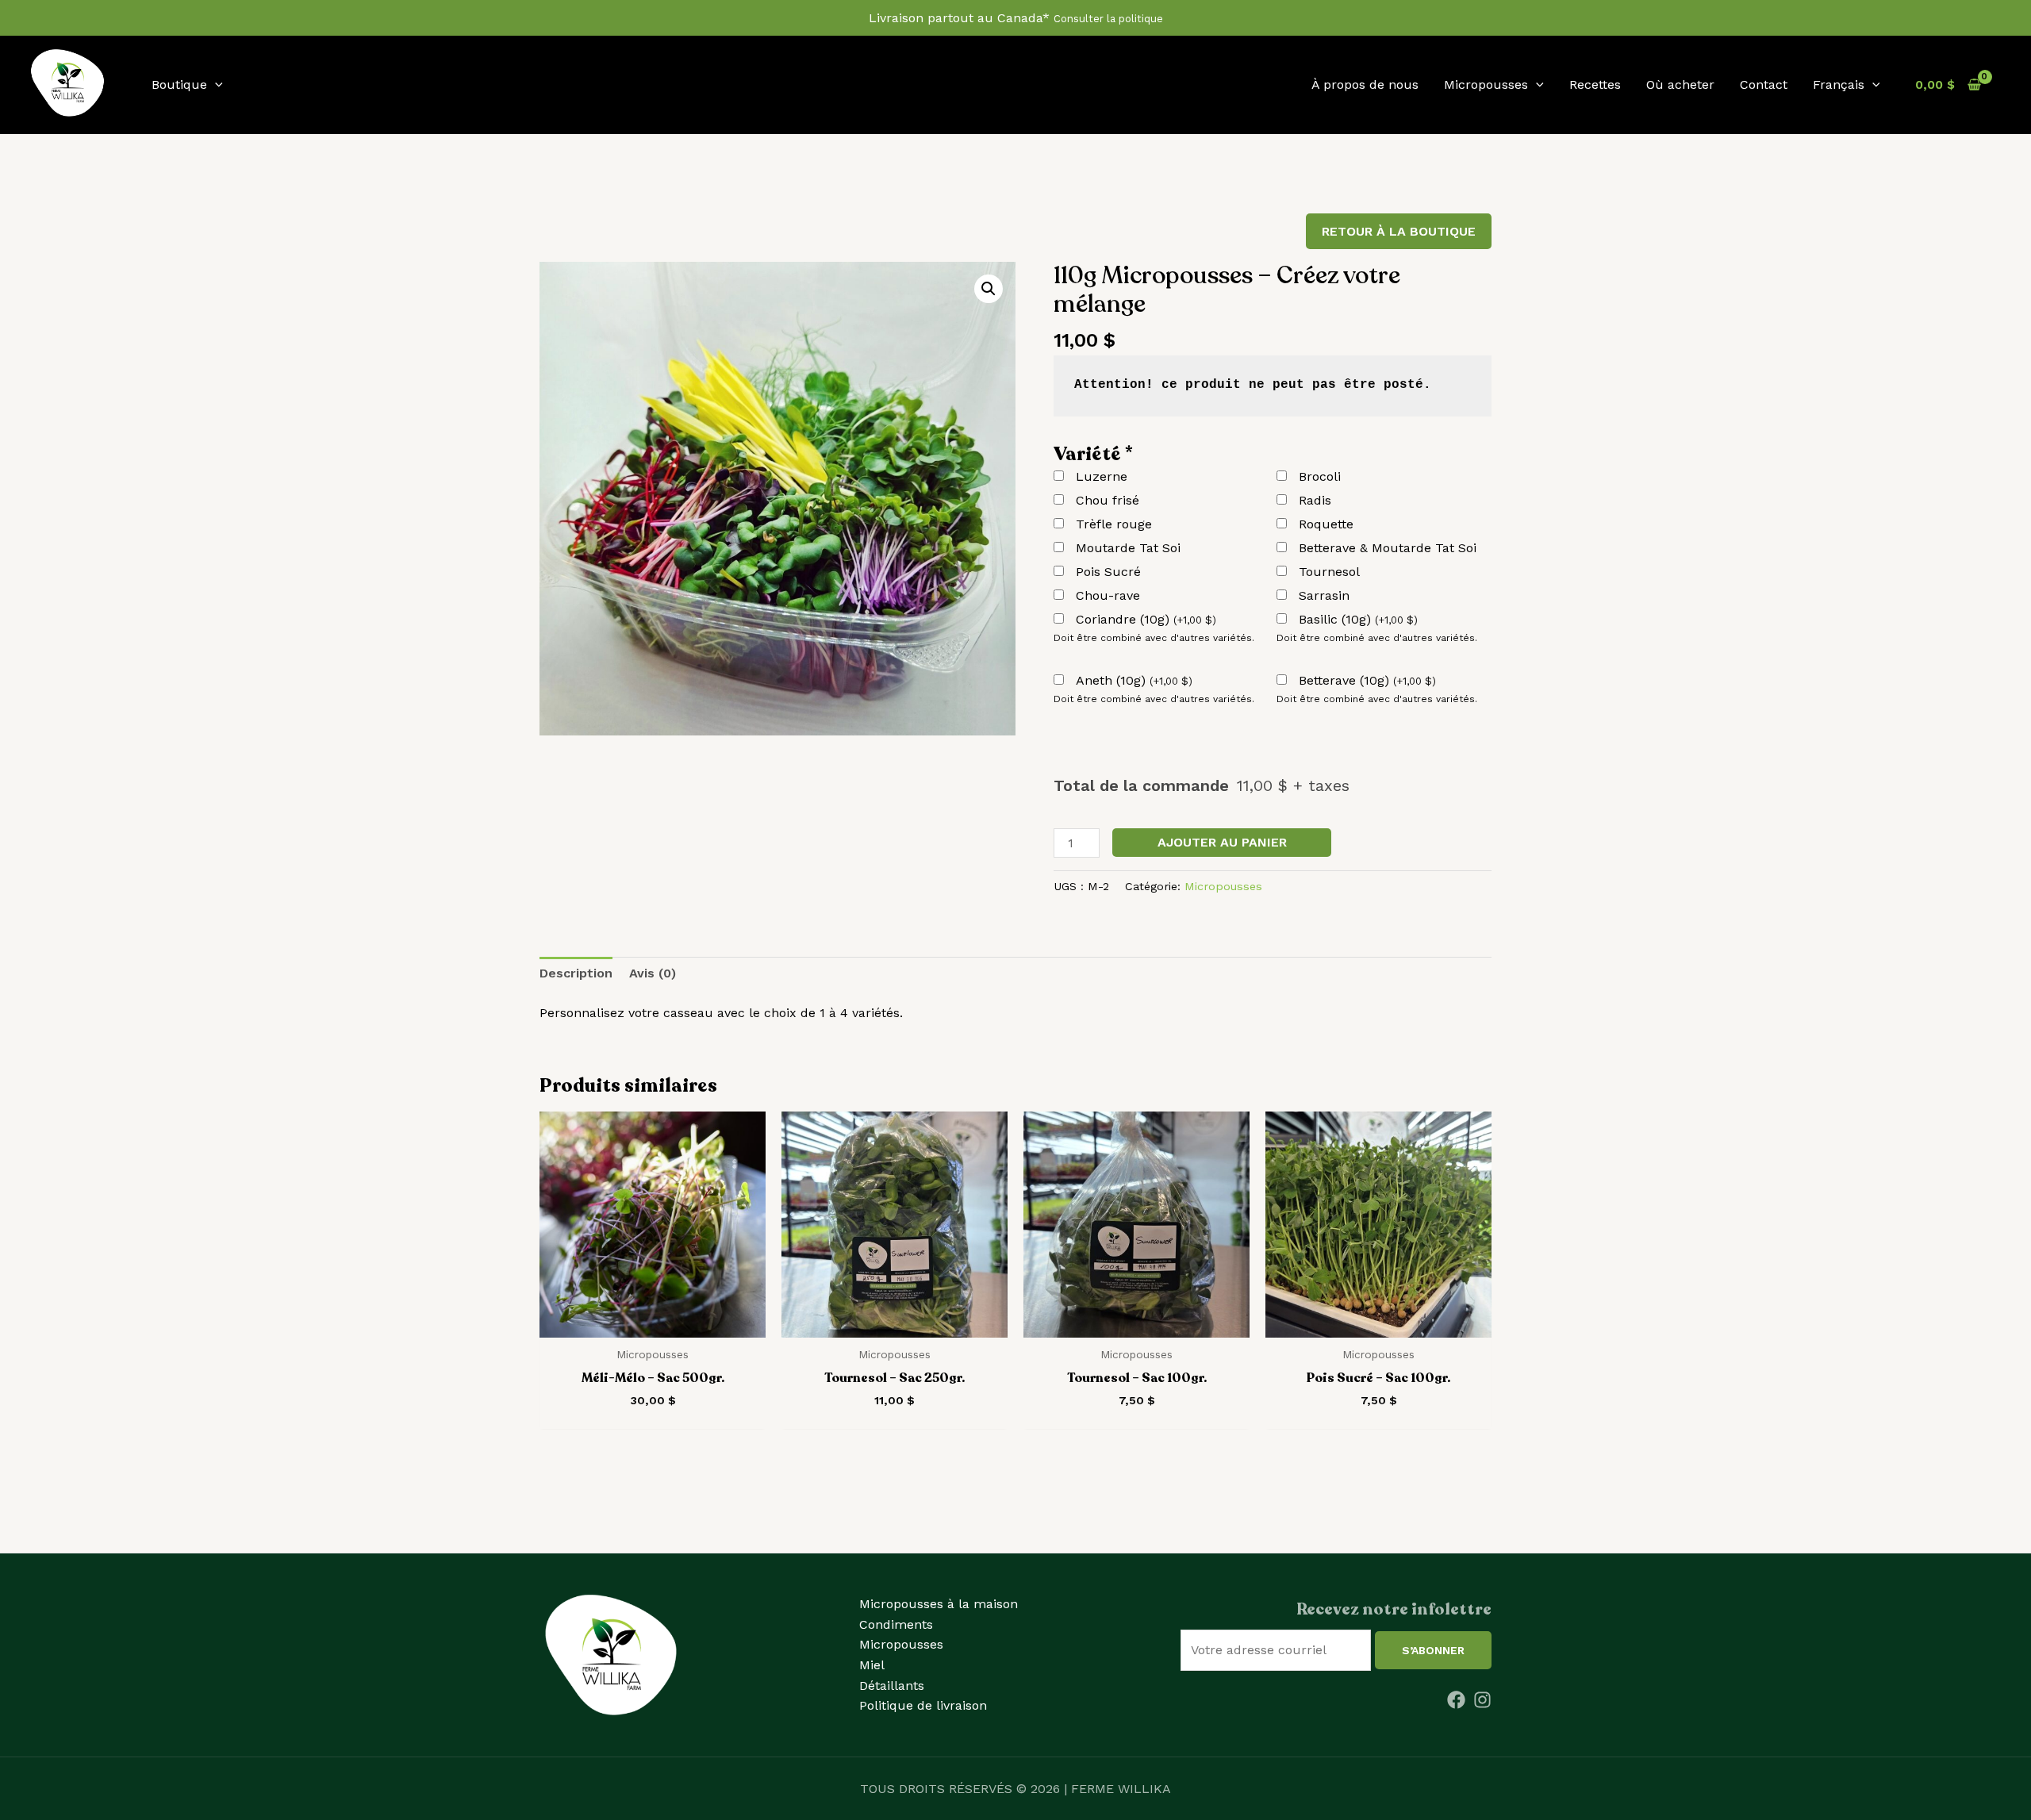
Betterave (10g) (1367, 680)
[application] (215, 84)
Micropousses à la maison (939, 1604)
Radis (1315, 500)
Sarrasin (1324, 595)
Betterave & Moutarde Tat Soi (1388, 548)
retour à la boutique (1399, 231)
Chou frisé (1108, 500)
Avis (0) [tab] (653, 973)
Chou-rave (1108, 595)
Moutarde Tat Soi (1128, 548)
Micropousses (1223, 886)
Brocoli (1320, 476)
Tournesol (1329, 572)
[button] (989, 289)
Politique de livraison (923, 1705)
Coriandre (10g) (1146, 619)
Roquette (1326, 524)
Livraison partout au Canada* (1016, 18)
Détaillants (892, 1686)
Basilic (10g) (1358, 619)
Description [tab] (576, 973)
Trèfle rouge (1114, 524)
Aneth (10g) (1134, 680)
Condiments (896, 1624)
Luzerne (1102, 476)
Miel (872, 1665)
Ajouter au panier (1222, 842)
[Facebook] (1456, 1700)
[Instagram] (1482, 1700)
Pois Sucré (1108, 572)
